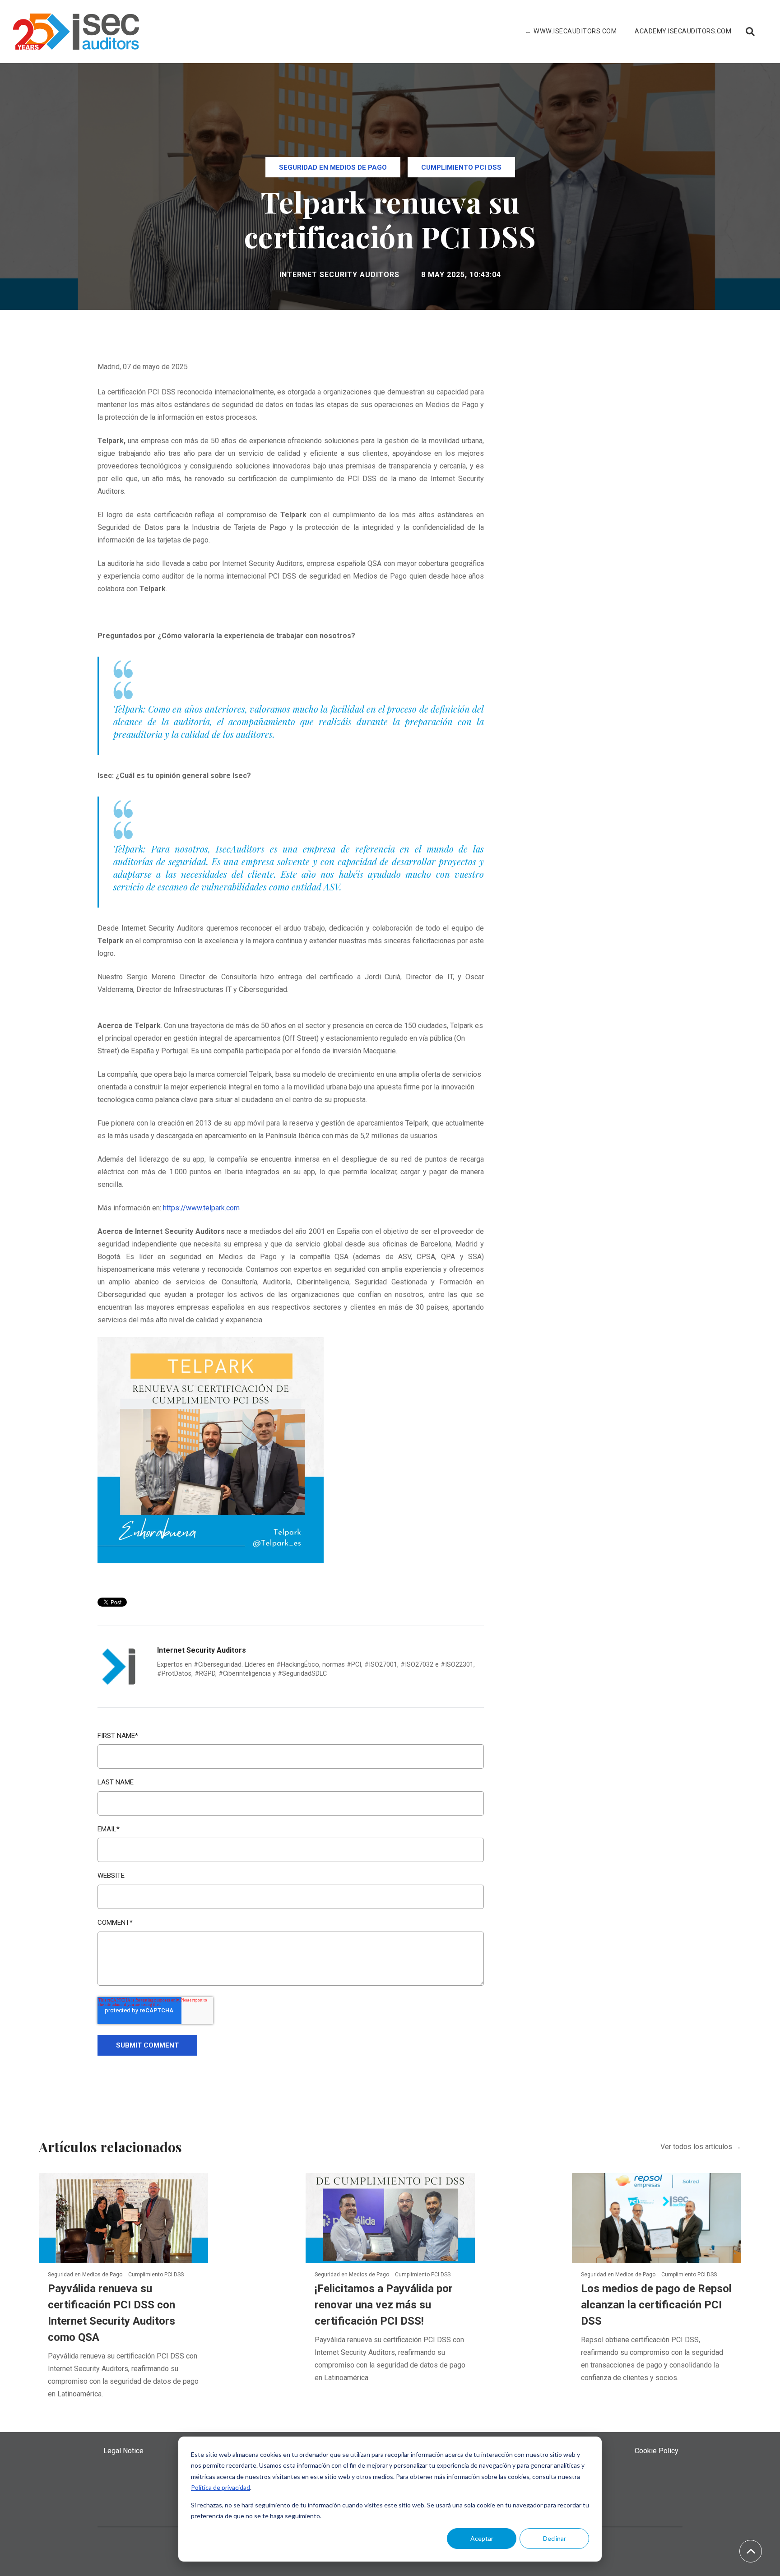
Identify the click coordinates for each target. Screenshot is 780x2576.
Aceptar (482, 2538)
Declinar (555, 2538)
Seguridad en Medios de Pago (333, 167)
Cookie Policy (657, 2451)
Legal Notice (123, 2451)
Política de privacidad (221, 2487)
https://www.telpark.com (201, 1208)
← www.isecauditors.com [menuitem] (571, 31)
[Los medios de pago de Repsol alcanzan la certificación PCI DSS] (657, 2217)
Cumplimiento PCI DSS (461, 167)
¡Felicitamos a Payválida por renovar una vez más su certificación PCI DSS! (384, 2305)
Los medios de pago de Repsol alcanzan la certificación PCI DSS (656, 2305)
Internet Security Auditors (339, 275)
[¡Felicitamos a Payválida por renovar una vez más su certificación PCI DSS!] (390, 2217)
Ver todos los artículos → (701, 2147)
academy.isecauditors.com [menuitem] (683, 31)
